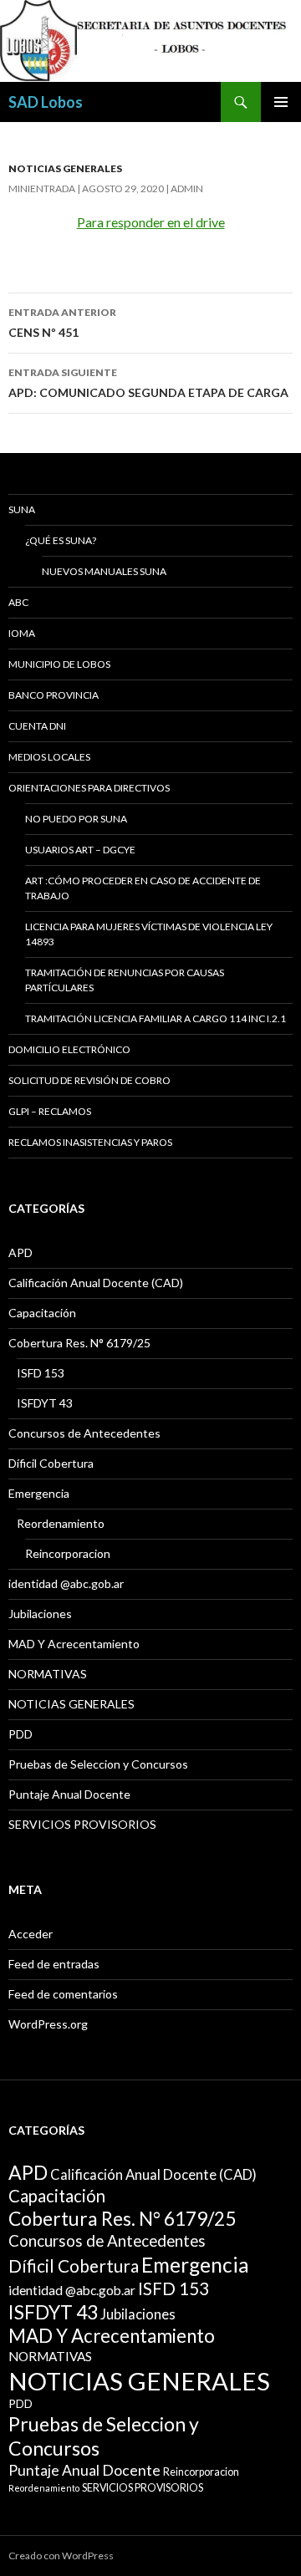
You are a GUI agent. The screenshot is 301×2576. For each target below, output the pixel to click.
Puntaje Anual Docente (69, 1794)
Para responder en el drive (151, 222)
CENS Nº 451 (62, 323)
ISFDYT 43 (45, 1403)
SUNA (22, 509)
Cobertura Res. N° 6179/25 (79, 1343)
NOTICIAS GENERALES (65, 168)
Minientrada (42, 188)
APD (20, 1252)
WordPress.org (48, 2024)
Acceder (31, 1934)
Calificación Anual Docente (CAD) (96, 1283)
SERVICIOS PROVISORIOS (82, 1824)
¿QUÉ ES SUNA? (61, 540)
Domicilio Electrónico (69, 1049)
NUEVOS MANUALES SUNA (104, 571)
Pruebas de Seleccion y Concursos (98, 1764)
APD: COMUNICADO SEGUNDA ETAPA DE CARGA (148, 383)
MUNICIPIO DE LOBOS (59, 664)
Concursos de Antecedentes (84, 1433)
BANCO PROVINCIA (54, 695)
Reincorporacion (68, 1553)
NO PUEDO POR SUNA (76, 819)
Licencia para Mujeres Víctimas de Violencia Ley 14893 (149, 934)
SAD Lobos (46, 102)
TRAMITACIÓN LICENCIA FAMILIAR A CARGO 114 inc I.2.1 (156, 1018)
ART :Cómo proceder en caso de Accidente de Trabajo (143, 888)
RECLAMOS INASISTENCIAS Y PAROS (90, 1142)
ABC (18, 602)
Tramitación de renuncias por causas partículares (125, 980)
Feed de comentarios (63, 1994)
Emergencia (39, 1493)
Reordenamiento (61, 1523)
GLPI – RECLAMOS (50, 1111)
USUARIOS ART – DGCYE (80, 850)
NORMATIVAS (48, 1674)
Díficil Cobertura (51, 1463)
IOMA (22, 633)
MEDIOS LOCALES (49, 757)
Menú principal (281, 102)
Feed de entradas (54, 1964)
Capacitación (42, 1313)
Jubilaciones (40, 1614)
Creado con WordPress (61, 2556)
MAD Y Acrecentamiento (74, 1644)
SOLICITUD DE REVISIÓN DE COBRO (89, 1080)
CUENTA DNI (37, 726)
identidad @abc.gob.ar (66, 1583)
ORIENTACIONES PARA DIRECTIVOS (89, 788)
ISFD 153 (41, 1373)
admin (187, 188)
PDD (20, 1734)
